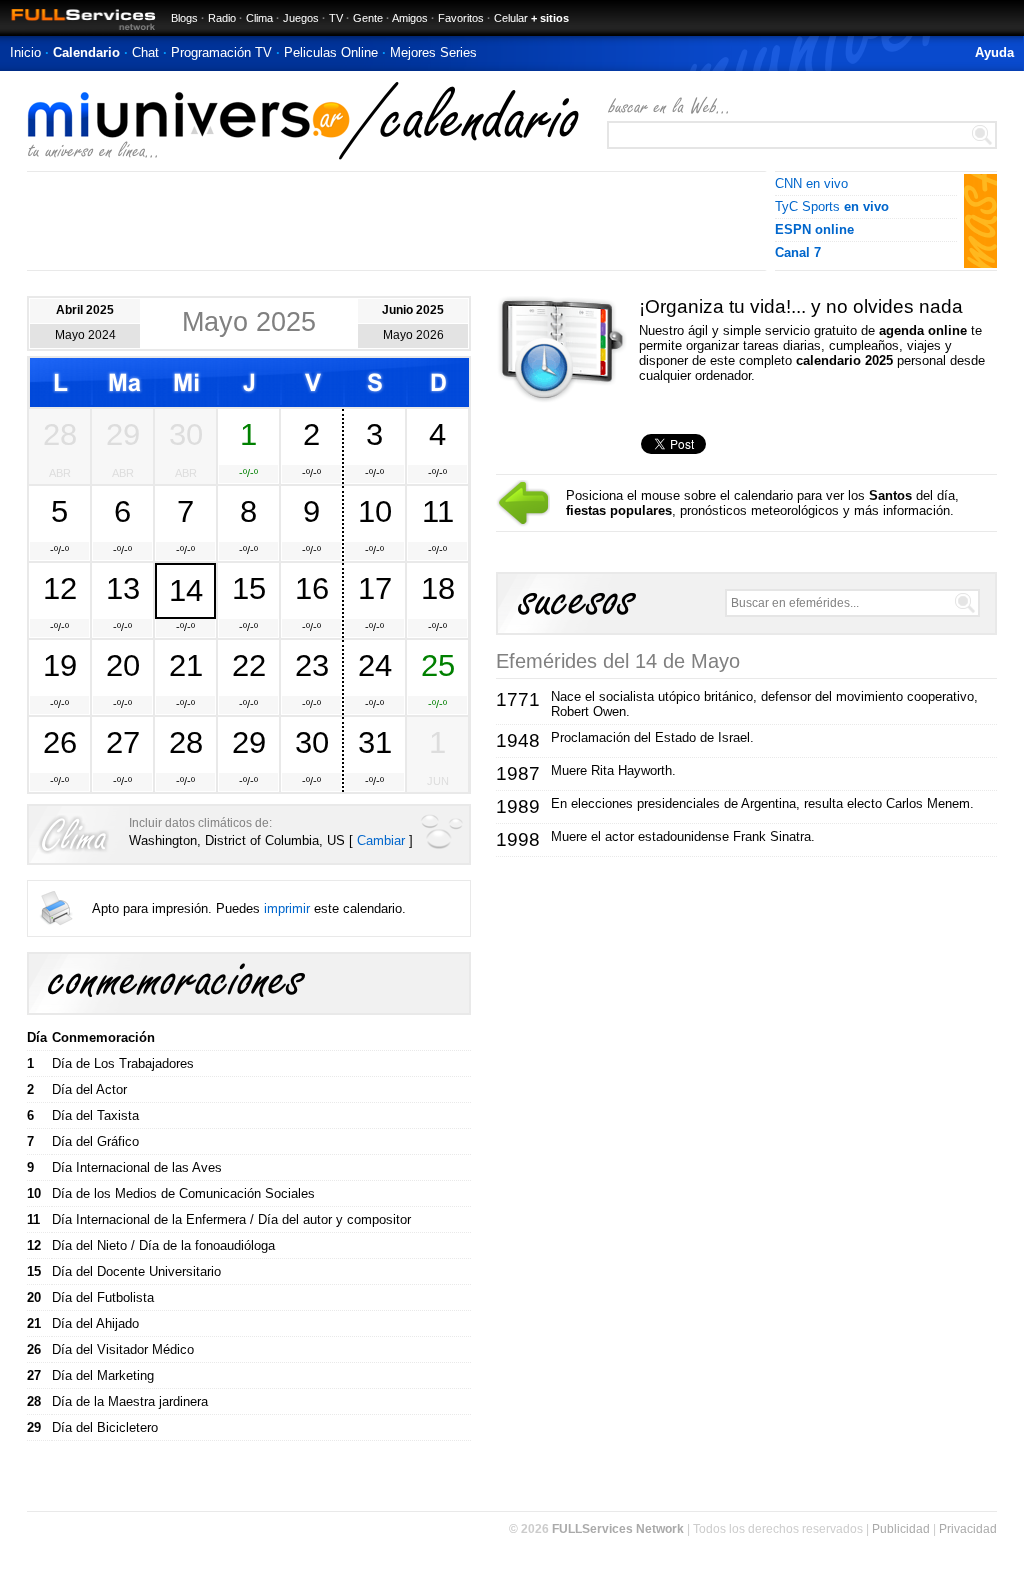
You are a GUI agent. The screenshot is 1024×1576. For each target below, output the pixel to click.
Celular (511, 18)
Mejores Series (433, 52)
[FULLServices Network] (78, 31)
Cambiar (381, 840)
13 (123, 588)
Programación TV (221, 52)
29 (123, 434)
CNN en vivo (811, 183)
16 (312, 588)
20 (123, 665)
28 (60, 434)
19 (60, 665)
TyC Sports (832, 206)
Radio (222, 18)
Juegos (301, 18)
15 (249, 588)
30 (186, 434)
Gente (368, 18)
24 (375, 665)
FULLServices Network (618, 1529)
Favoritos (461, 18)
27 (123, 742)
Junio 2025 (413, 310)
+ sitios (550, 18)
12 (60, 588)
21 (186, 665)
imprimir (287, 908)
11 (438, 511)
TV (336, 18)
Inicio (25, 52)
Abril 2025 (85, 310)
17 (375, 588)
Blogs (184, 18)
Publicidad (901, 1529)
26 (60, 742)
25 (438, 665)
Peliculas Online (331, 52)
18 (438, 588)
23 (312, 665)
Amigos (410, 18)
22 (249, 665)
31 (375, 742)
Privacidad (968, 1529)
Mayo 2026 (413, 335)
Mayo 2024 (85, 335)
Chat (145, 52)
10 (375, 511)
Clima (259, 18)
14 (186, 590)
